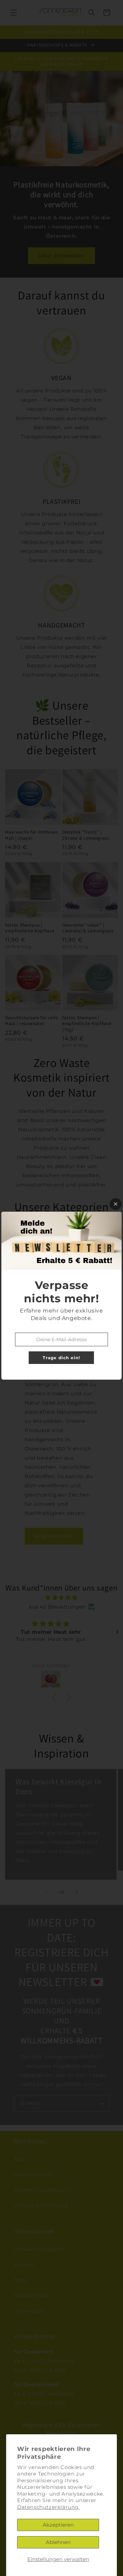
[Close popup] (116, 1204)
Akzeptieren (58, 2525)
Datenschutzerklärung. (49, 2507)
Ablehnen (58, 2542)
